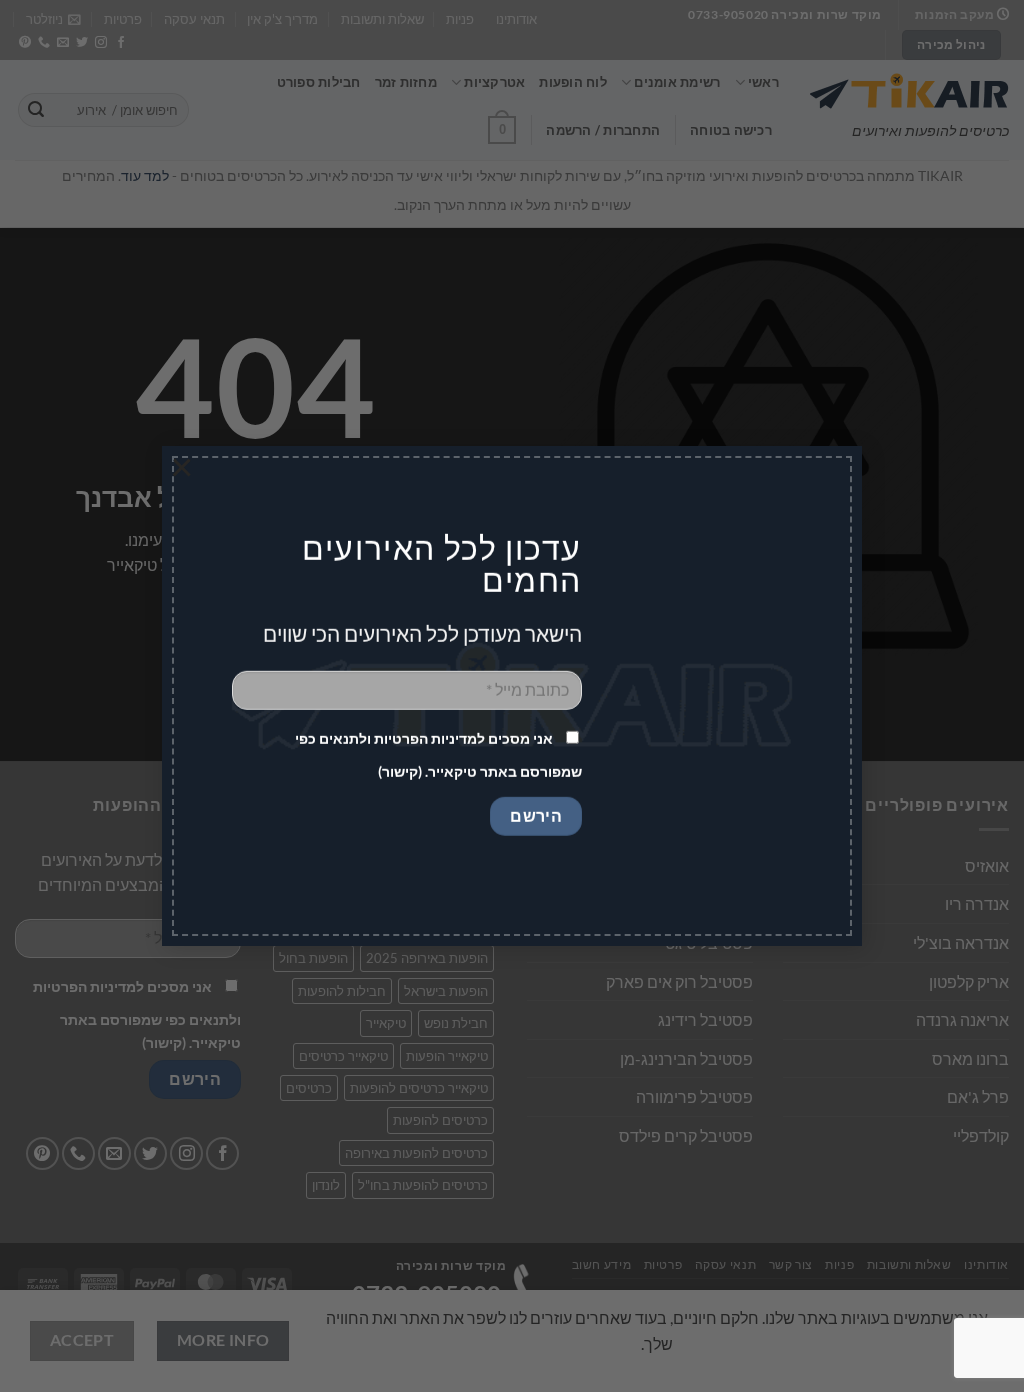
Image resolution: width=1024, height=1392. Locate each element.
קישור (400, 771)
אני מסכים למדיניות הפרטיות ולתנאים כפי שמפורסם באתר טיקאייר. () (438, 755)
